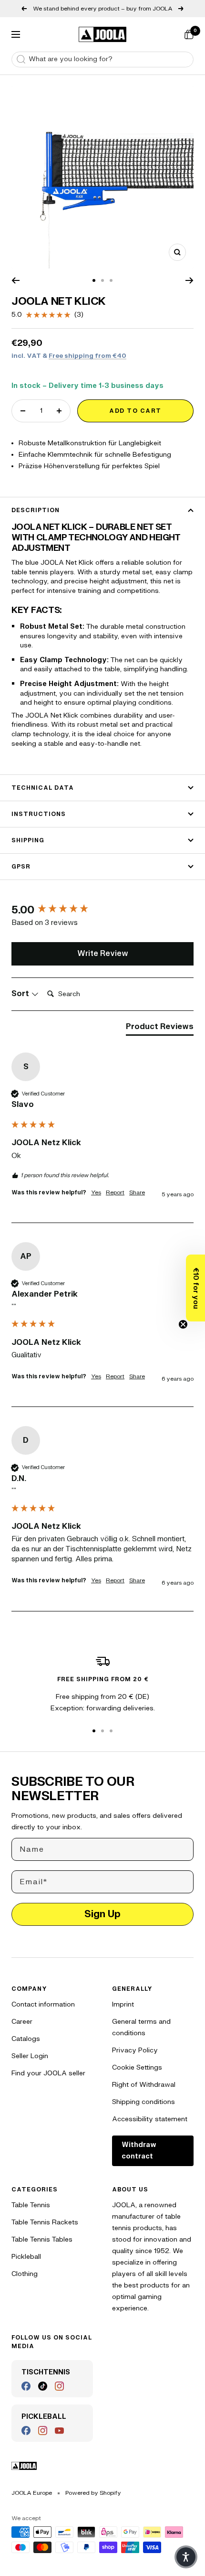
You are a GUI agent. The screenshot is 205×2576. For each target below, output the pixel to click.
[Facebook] (26, 2386)
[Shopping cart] (189, 34)
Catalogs (26, 2039)
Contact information (43, 2004)
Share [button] (137, 1192)
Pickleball (26, 2257)
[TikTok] (43, 2386)
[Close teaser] (183, 1324)
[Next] (190, 280)
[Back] (15, 280)
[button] (195, 1288)
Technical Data (43, 788)
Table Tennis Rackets (45, 2222)
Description (36, 510)
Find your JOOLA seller (48, 2073)
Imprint (123, 2004)
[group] (102, 910)
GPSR (21, 867)
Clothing (25, 2274)
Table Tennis (31, 2205)
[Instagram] (59, 2386)
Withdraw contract (139, 2151)
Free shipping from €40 (87, 356)
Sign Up (102, 1914)
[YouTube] (59, 2431)
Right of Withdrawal (144, 2085)
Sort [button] (21, 994)
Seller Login (30, 2056)
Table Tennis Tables (42, 2239)
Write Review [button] (103, 954)
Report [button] (115, 1192)
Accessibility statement (150, 2119)
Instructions (39, 814)
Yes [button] (96, 1192)
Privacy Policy (135, 2050)
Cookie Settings (137, 2067)
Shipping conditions (143, 2102)
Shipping (28, 840)
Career (22, 2022)
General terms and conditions (141, 2027)
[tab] (160, 1029)
